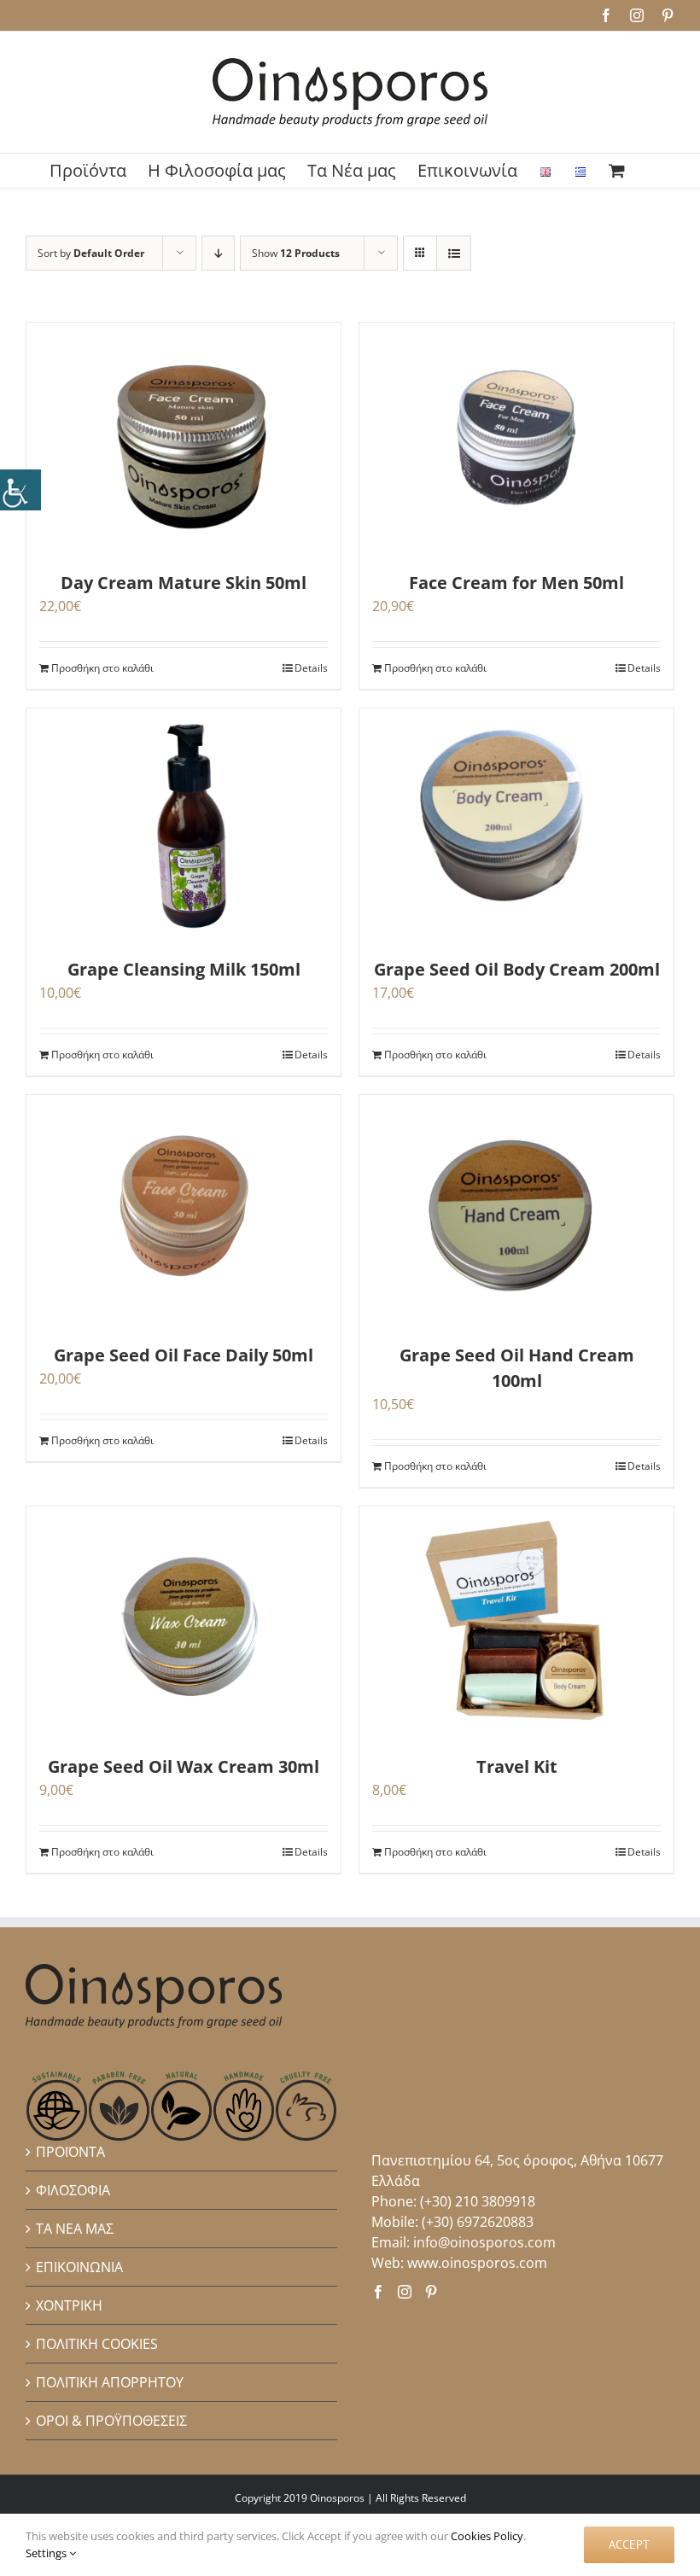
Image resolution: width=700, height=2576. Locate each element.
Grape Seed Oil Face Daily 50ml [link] (184, 1355)
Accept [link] (629, 2544)
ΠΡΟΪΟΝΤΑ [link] (70, 2152)
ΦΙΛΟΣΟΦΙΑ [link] (73, 2190)
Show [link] (296, 253)
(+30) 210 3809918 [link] (478, 2201)
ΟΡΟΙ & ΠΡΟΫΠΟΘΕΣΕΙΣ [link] (111, 2421)
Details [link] (311, 668)
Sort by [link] (91, 253)
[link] (20, 490)
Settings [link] (47, 2553)
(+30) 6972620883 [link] (478, 2222)
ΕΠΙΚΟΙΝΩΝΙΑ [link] (79, 2267)
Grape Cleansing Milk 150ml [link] (184, 969)
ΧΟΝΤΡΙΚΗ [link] (69, 2305)
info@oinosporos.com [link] (484, 2242)
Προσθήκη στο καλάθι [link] (102, 668)
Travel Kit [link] (517, 1766)
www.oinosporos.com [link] (477, 2263)
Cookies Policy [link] (487, 2536)
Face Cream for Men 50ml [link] (516, 583)
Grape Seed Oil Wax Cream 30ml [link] (184, 1766)
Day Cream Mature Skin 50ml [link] (184, 583)
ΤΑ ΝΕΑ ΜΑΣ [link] (75, 2229)
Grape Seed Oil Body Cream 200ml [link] (517, 969)
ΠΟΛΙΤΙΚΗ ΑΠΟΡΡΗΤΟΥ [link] (110, 2382)
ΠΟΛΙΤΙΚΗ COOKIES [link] (97, 2344)
